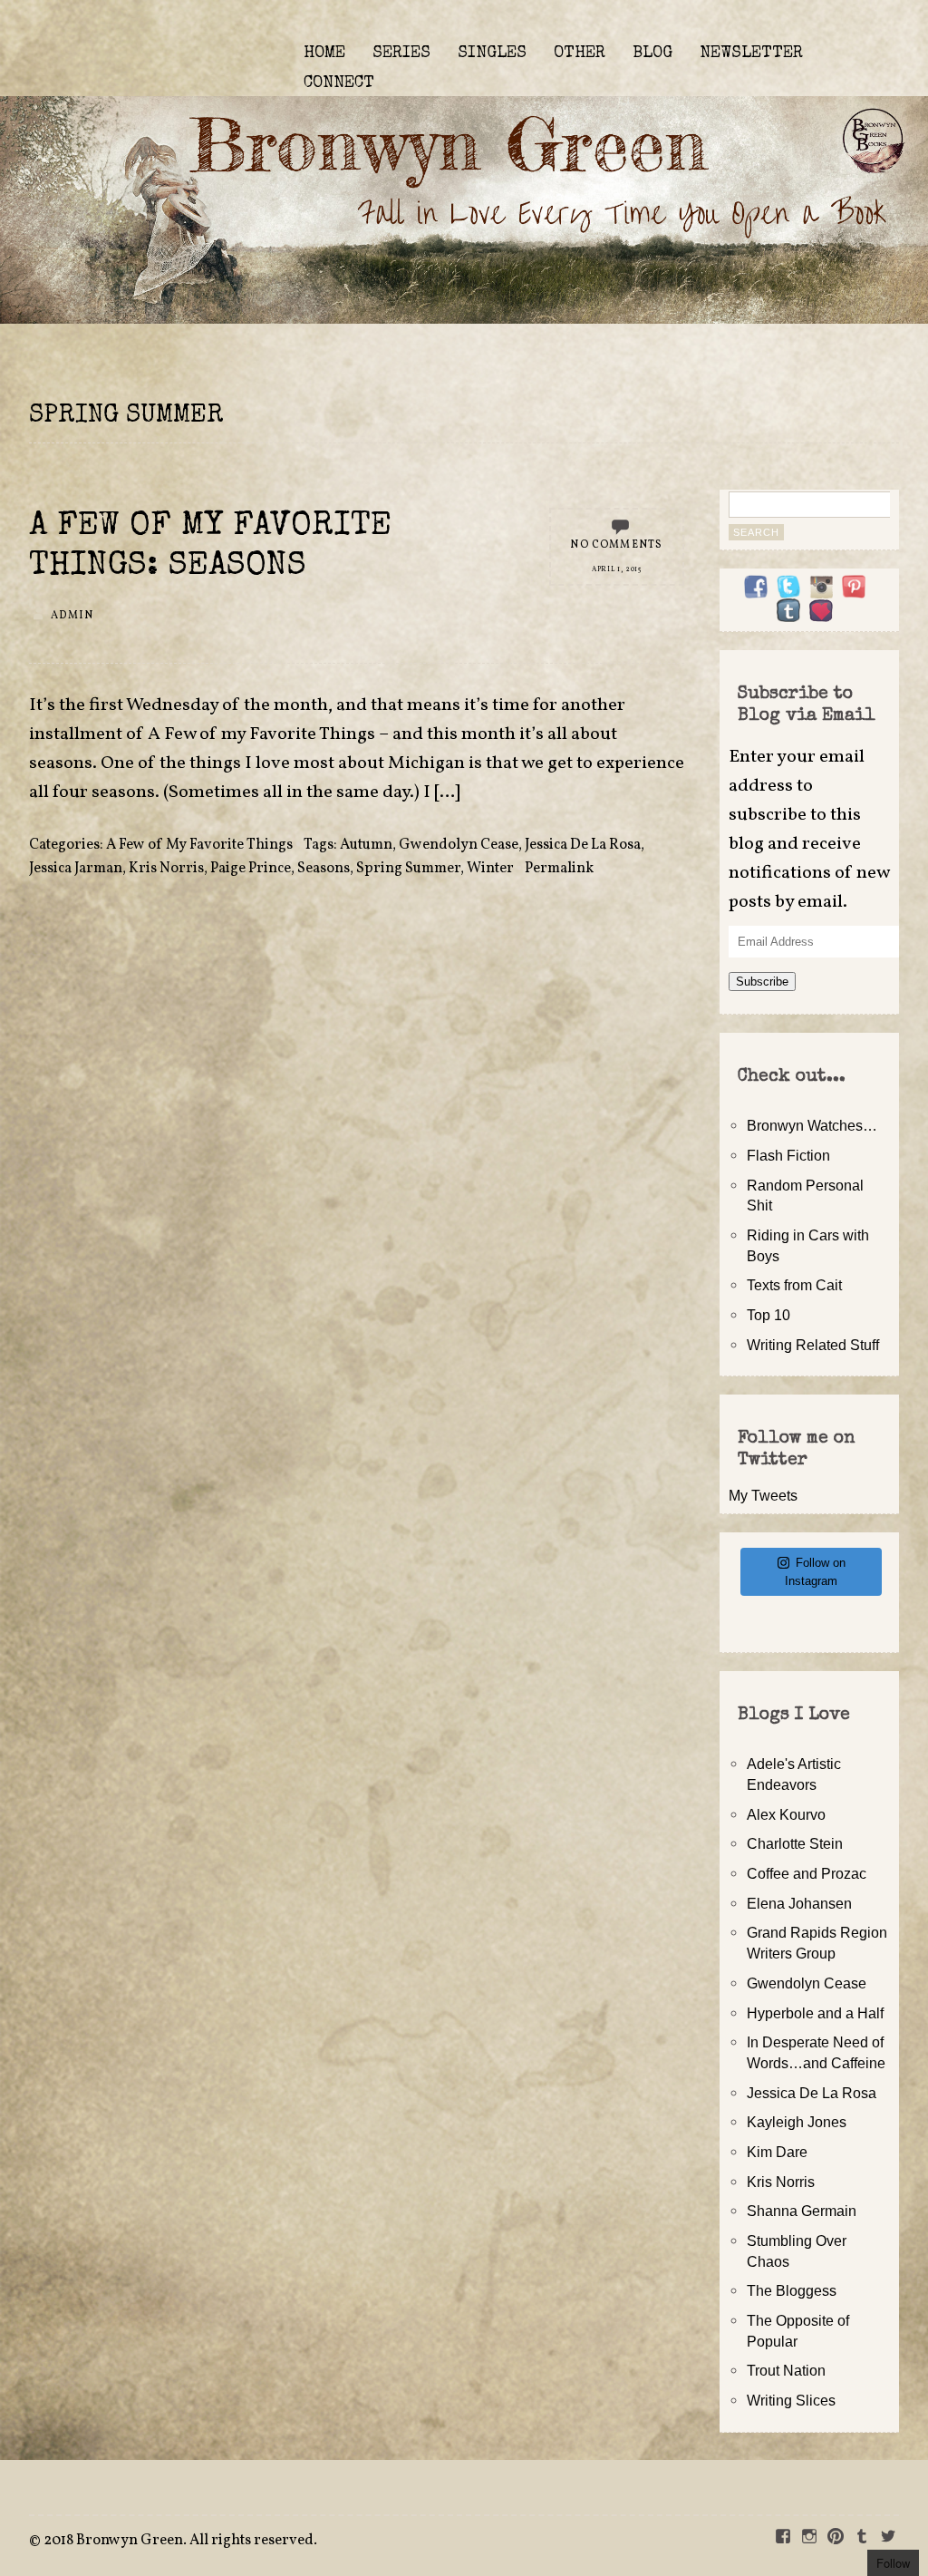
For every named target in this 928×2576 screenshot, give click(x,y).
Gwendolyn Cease (459, 845)
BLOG (652, 53)
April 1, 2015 (617, 569)
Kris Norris (166, 869)
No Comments (616, 545)
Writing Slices (791, 2400)
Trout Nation (786, 2370)
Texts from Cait (794, 1285)
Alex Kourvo (786, 1814)
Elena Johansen (799, 1903)
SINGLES (492, 53)
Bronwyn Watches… (812, 1125)
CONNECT (339, 83)
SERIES (401, 53)
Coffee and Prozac (807, 1873)
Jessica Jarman (76, 869)
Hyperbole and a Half (815, 2013)
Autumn (366, 845)
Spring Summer (408, 869)
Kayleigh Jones (797, 2122)
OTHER (580, 53)
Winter (490, 869)
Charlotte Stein (795, 1843)
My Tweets (763, 1495)
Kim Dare (777, 2152)
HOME (324, 53)
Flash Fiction (788, 1155)
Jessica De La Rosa (583, 845)
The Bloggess (792, 2290)
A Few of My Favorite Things (199, 845)
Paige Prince (251, 869)
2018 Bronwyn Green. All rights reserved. (180, 2541)
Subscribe (762, 982)
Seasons (324, 869)
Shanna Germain (802, 2211)
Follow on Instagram (815, 1572)
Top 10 (768, 1315)
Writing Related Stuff (813, 1345)
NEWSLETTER (751, 53)
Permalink (559, 869)
